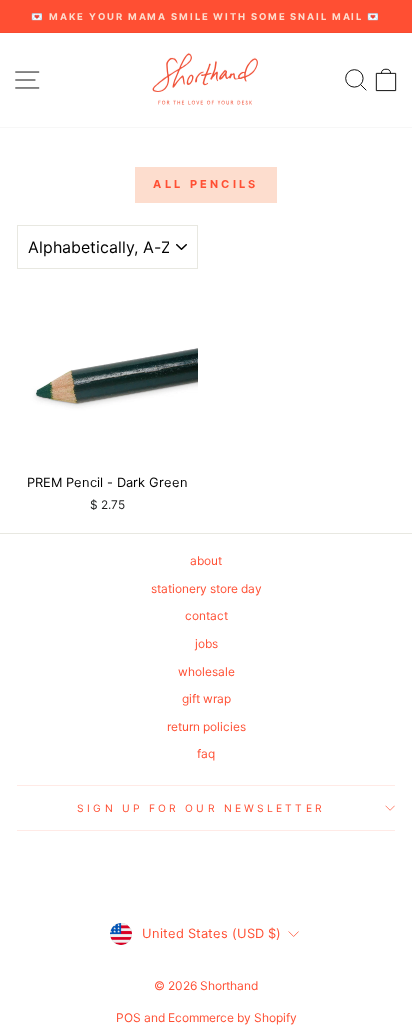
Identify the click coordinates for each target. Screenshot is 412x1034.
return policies (206, 726)
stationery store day (206, 588)
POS (128, 1017)
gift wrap (206, 698)
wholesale (206, 671)
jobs (206, 643)
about (206, 560)
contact (206, 615)
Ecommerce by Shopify (232, 1017)
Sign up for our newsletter (200, 808)
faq (206, 753)
